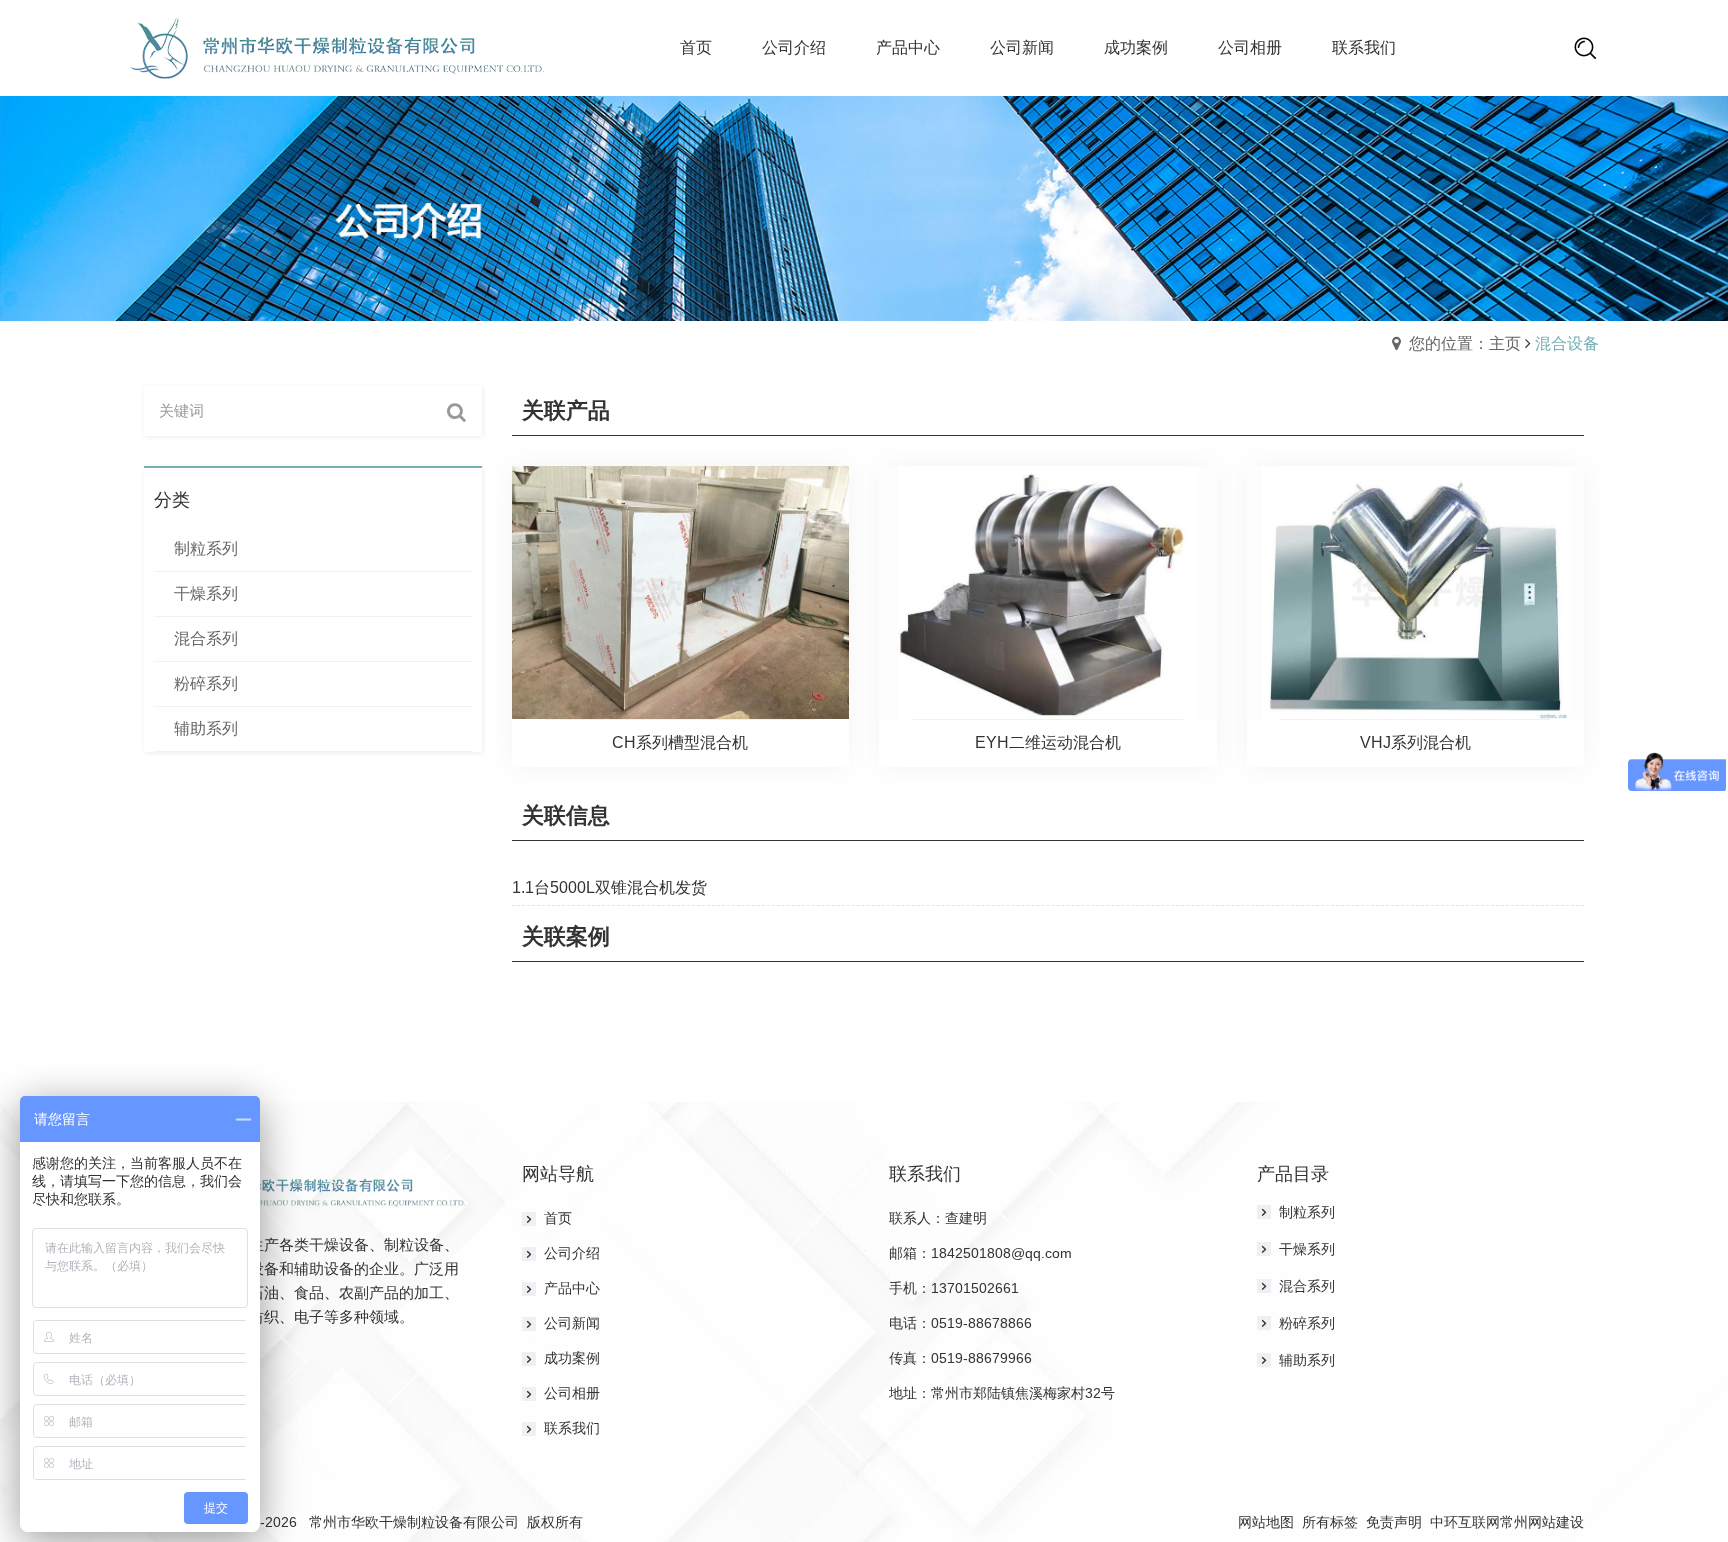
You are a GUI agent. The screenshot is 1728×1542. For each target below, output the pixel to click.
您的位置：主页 (1465, 343)
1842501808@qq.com (1001, 1253)
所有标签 (1330, 1522)
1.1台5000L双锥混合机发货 (609, 887)
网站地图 (1266, 1522)
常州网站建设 (1542, 1522)
